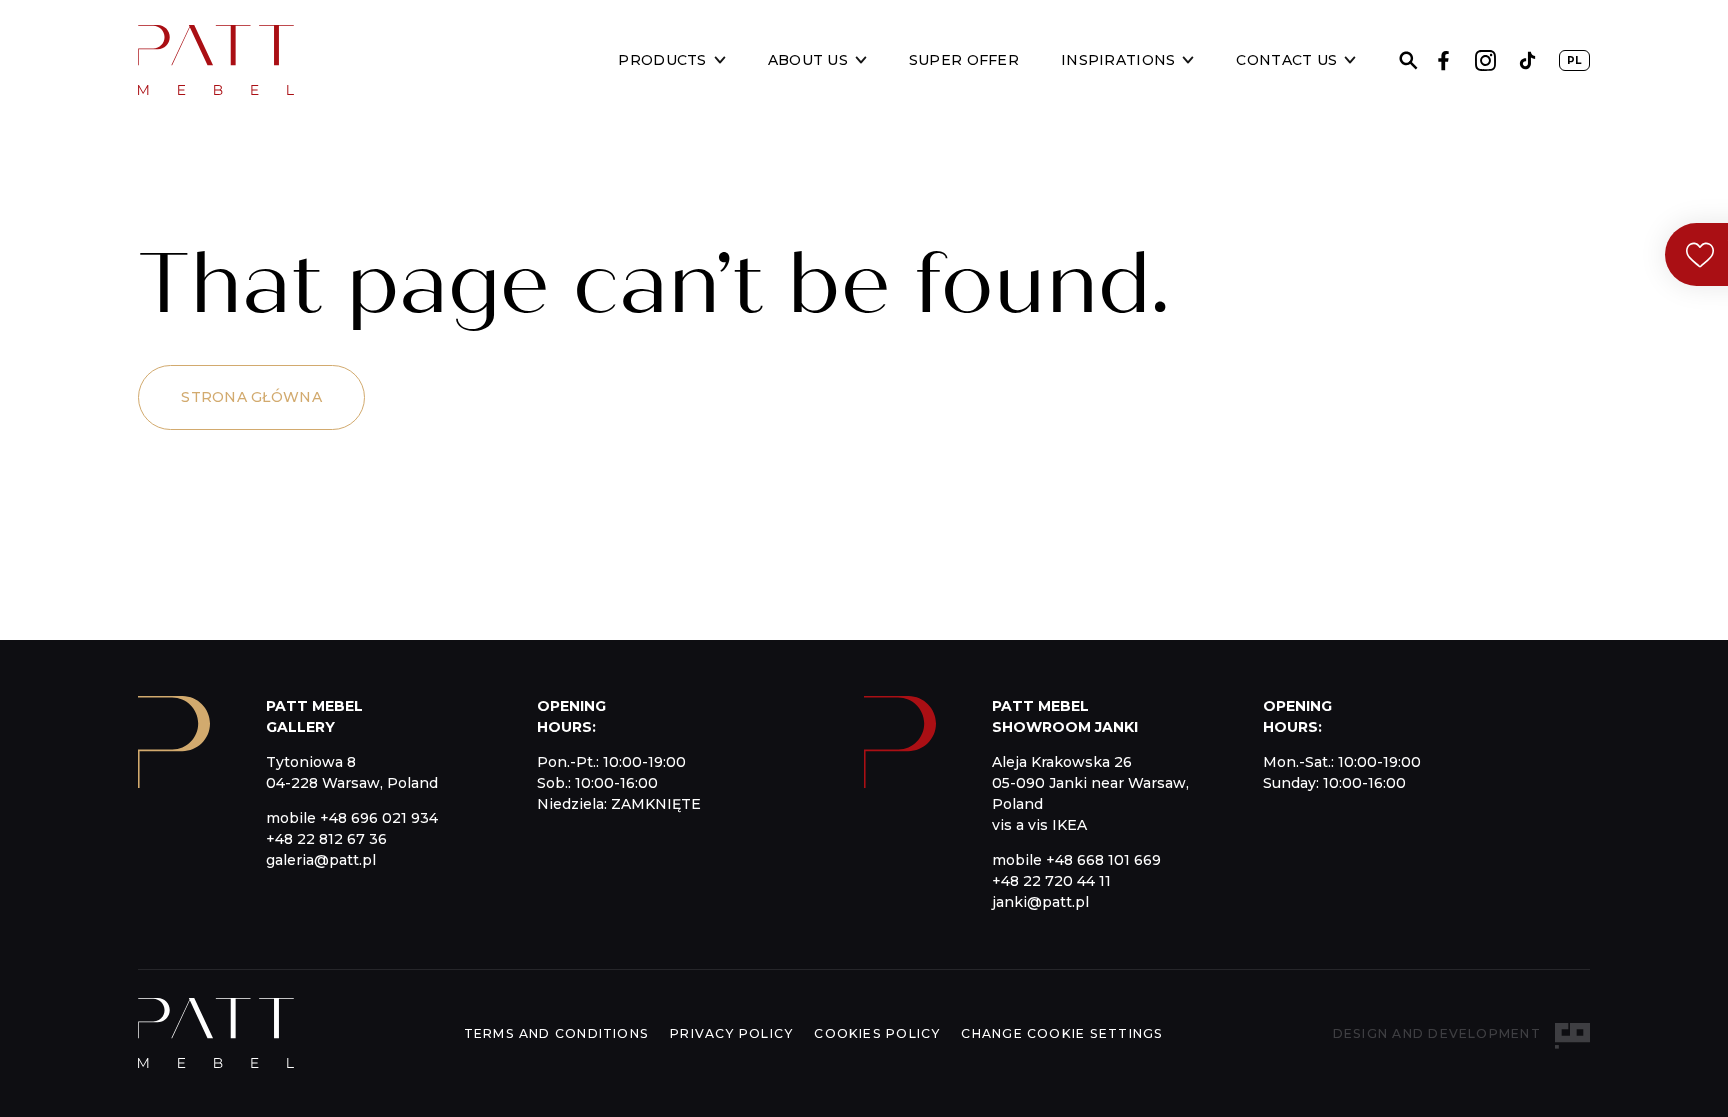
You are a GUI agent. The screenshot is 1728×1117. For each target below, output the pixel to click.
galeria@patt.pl (321, 860)
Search (1408, 60)
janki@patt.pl (1040, 902)
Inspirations (1118, 60)
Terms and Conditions (557, 1033)
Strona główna (251, 397)
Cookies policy (877, 1033)
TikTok (1527, 60)
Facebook (1443, 60)
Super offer (964, 60)
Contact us (1286, 60)
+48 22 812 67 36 (326, 839)
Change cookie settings (1062, 1033)
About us (808, 60)
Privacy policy (731, 1033)
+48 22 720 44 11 (1051, 881)
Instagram (1485, 60)
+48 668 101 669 (1103, 860)
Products (662, 60)
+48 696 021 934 (379, 818)
